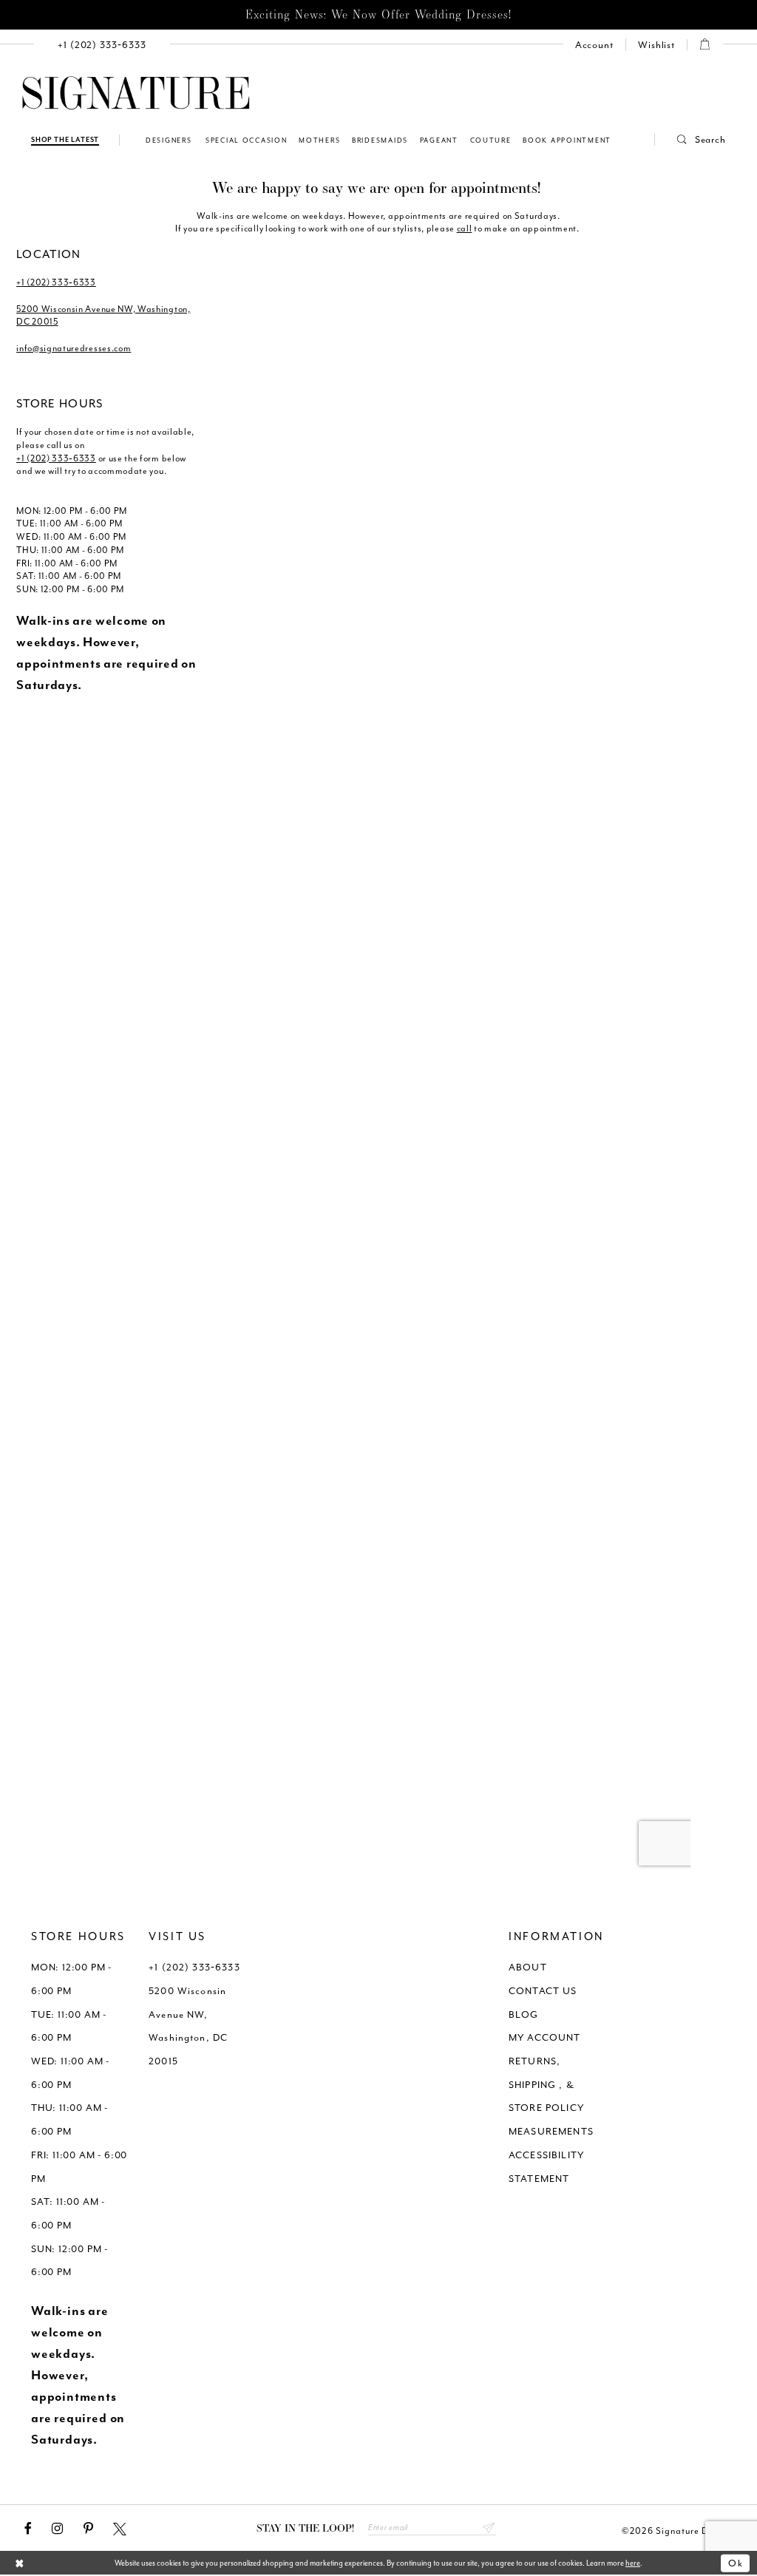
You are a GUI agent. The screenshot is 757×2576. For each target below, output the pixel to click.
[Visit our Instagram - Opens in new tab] (57, 2529)
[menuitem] (102, 45)
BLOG (524, 2014)
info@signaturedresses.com (74, 348)
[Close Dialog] (20, 2564)
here (633, 2563)
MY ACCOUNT (545, 2037)
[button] (690, 139)
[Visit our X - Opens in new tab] (120, 2529)
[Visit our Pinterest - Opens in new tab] (88, 2529)
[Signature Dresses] (136, 94)
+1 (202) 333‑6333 (56, 282)
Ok (736, 2563)
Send (489, 2528)
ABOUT (528, 1967)
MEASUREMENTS (551, 2131)
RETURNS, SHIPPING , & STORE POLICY (546, 2084)
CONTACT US (543, 1991)
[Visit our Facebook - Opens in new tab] (28, 2529)
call (465, 228)
